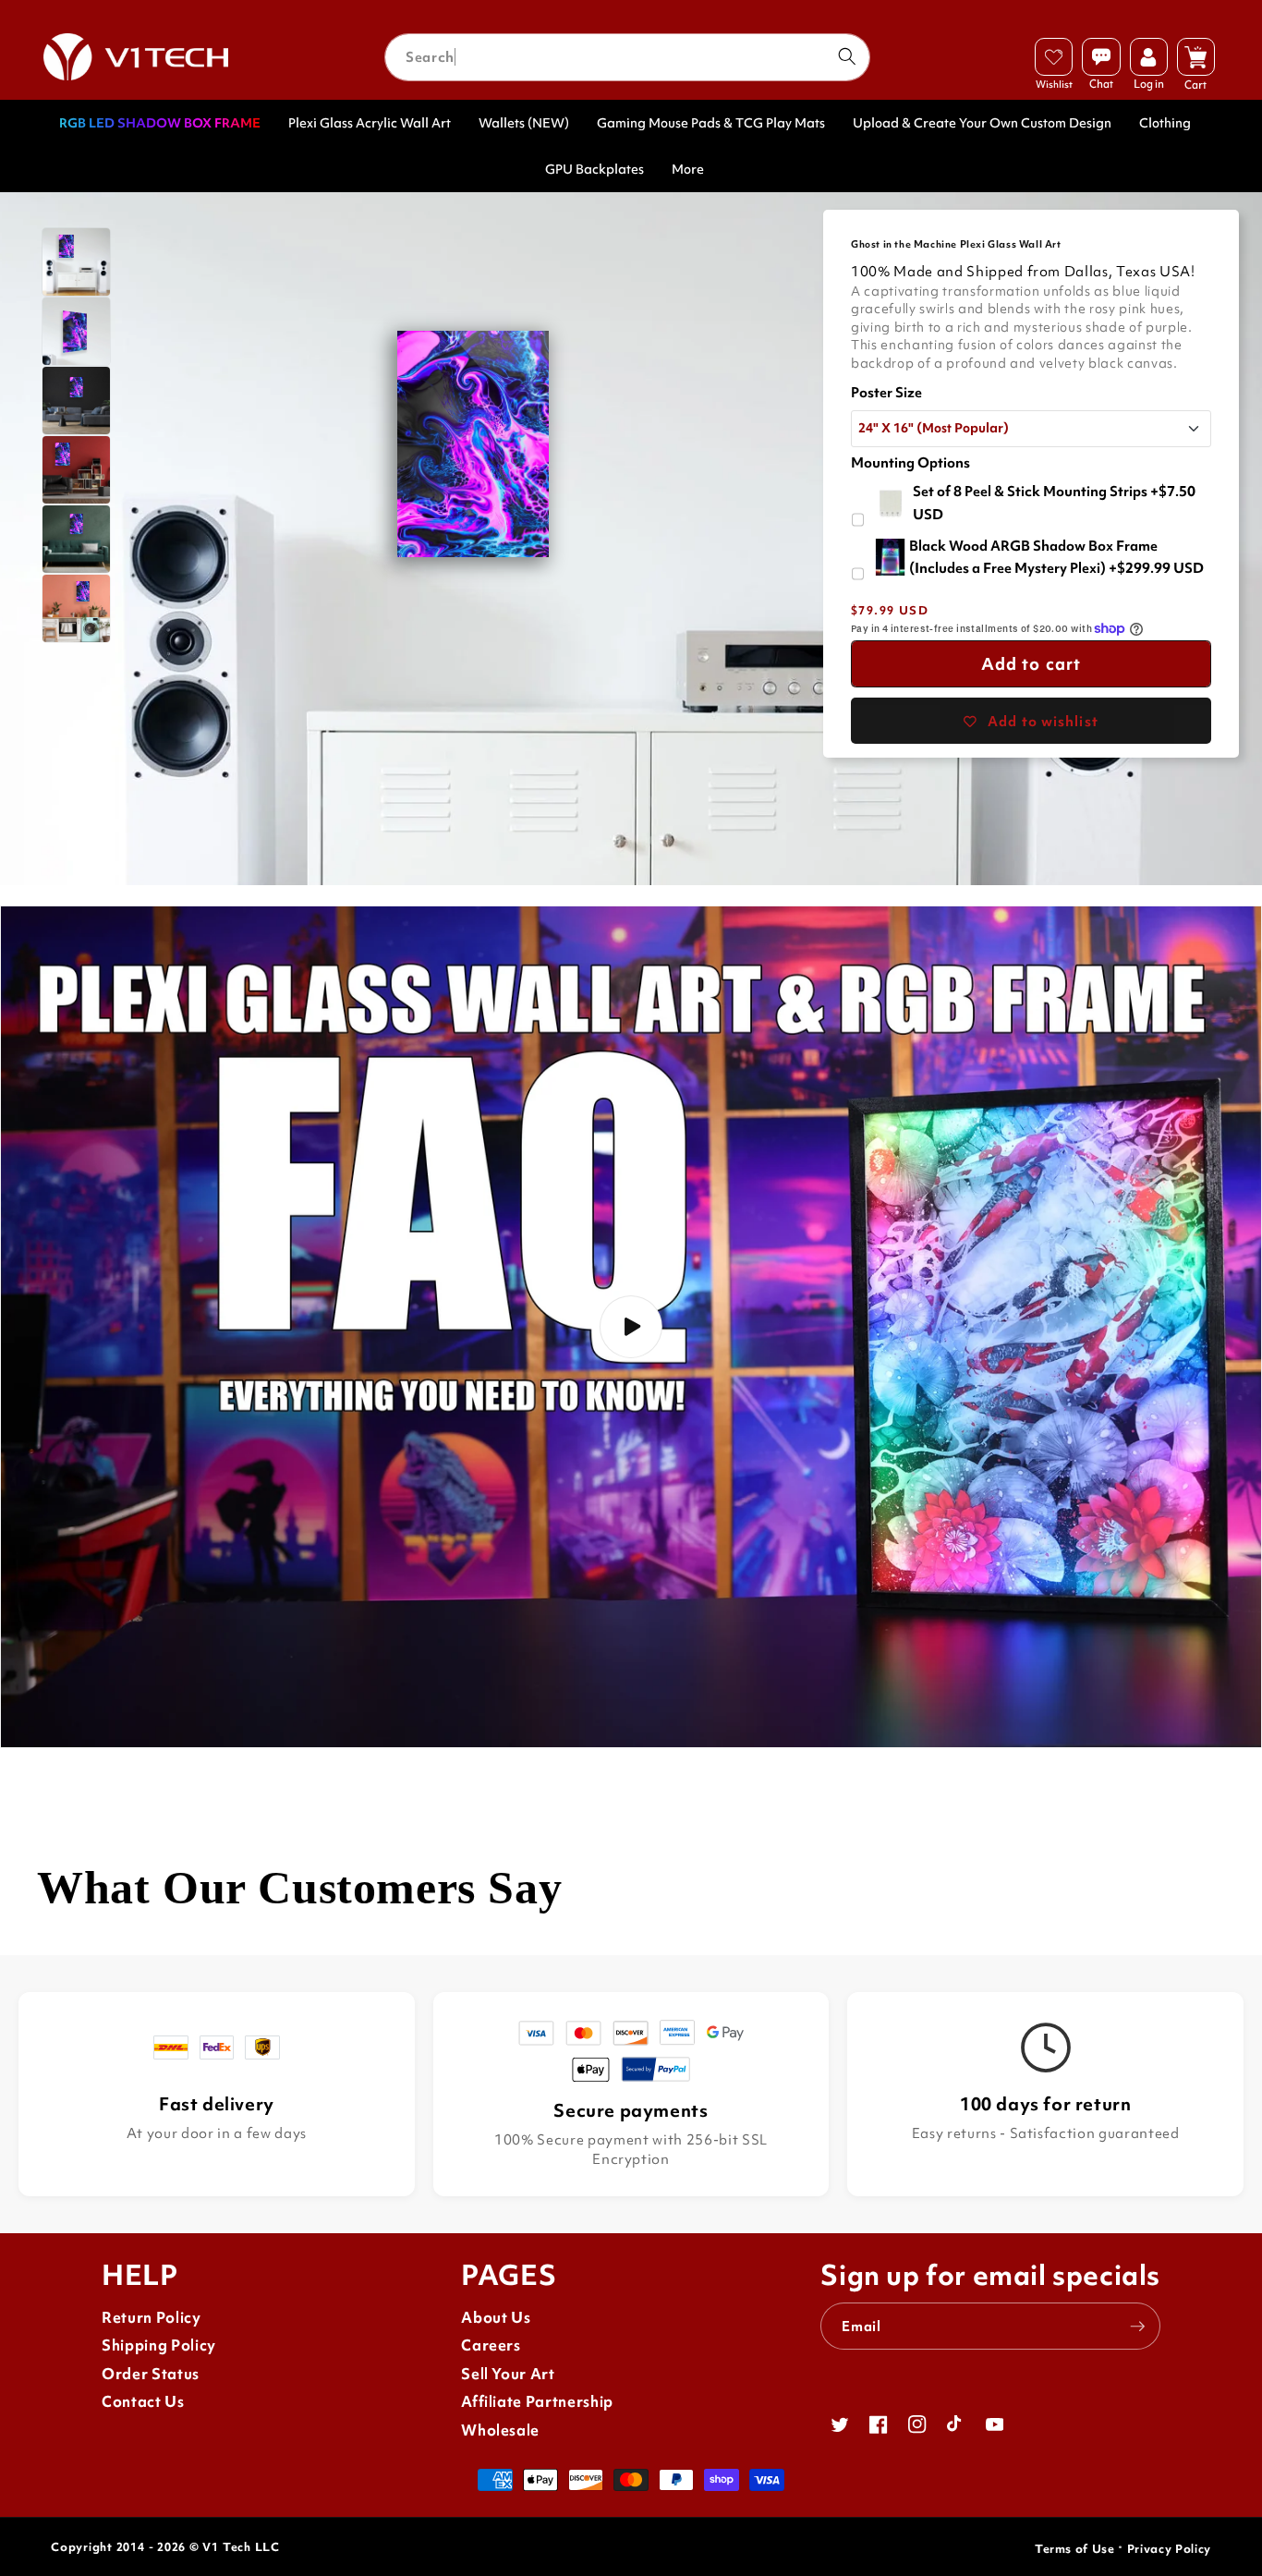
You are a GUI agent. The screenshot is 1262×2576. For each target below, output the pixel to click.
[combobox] (627, 57)
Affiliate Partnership (537, 2402)
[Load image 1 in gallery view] (76, 262)
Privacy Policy (1169, 2549)
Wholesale (500, 2430)
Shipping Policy (159, 2345)
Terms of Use (1075, 2549)
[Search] (846, 56)
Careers (491, 2345)
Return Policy (152, 2318)
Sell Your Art (508, 2374)
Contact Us (143, 2402)
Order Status (151, 2374)
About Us (496, 2318)
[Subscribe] (1137, 2327)
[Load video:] (631, 1327)
